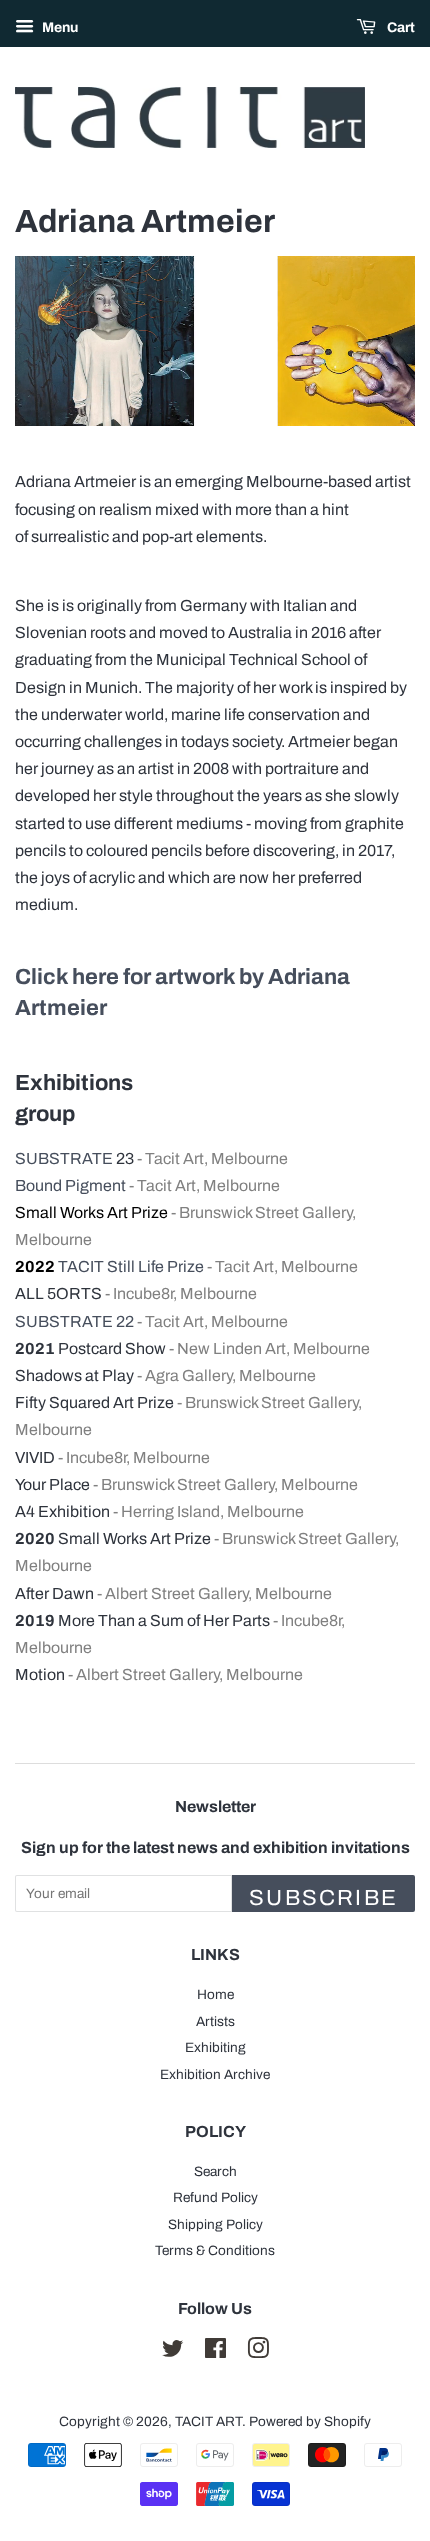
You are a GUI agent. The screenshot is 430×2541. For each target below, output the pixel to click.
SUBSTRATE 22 (76, 1321)
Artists (215, 2021)
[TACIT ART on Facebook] (215, 2352)
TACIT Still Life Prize (131, 1266)
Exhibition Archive (215, 2074)
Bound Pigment (70, 1185)
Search (215, 2171)
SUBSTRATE (64, 1158)
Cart (399, 27)
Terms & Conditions (215, 2250)
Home (215, 1994)
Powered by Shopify (310, 2421)
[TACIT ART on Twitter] (173, 2352)
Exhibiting (215, 2047)
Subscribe (323, 1898)
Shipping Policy (215, 2224)
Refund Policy (215, 2197)
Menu (58, 27)
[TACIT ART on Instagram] (258, 2352)
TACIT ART (208, 2421)
